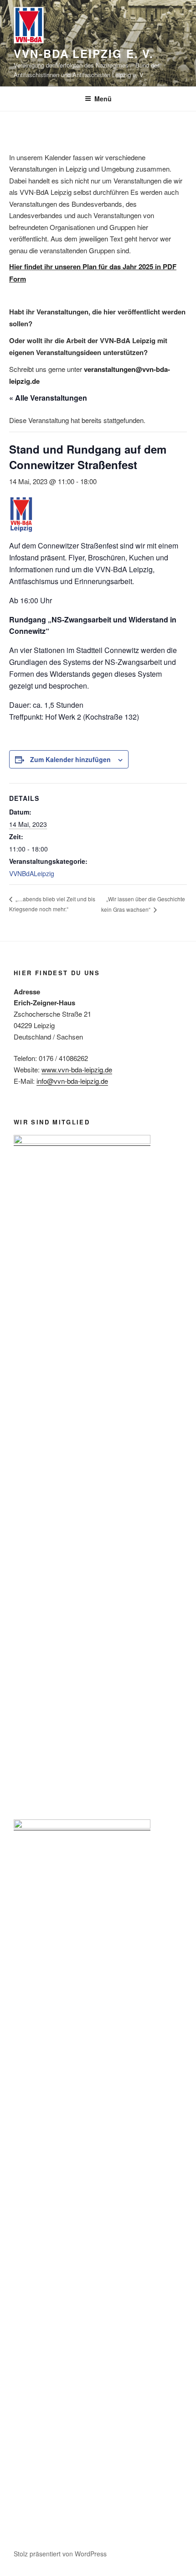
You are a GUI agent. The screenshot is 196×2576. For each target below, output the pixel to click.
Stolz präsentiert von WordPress (60, 2554)
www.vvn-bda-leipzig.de (77, 1069)
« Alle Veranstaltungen (48, 398)
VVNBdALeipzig (32, 873)
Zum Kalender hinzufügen (70, 759)
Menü (103, 99)
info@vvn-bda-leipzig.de (72, 1081)
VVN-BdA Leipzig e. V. (84, 53)
